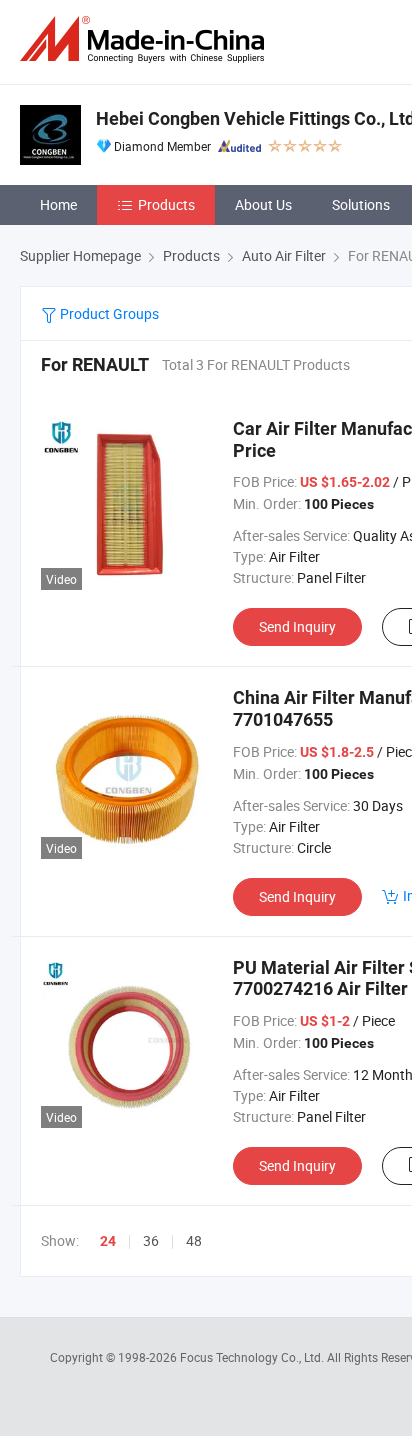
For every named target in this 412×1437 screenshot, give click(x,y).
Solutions (361, 204)
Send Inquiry (297, 626)
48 (194, 1240)
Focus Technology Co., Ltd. (253, 1357)
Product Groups (108, 313)
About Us (263, 204)
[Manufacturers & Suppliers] (146, 39)
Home (58, 204)
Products (166, 204)
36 (151, 1240)
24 (108, 1241)
